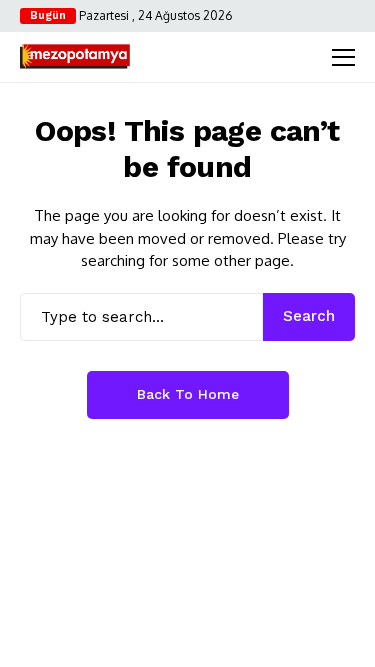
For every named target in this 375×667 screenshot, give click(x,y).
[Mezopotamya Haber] (75, 57)
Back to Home (188, 394)
